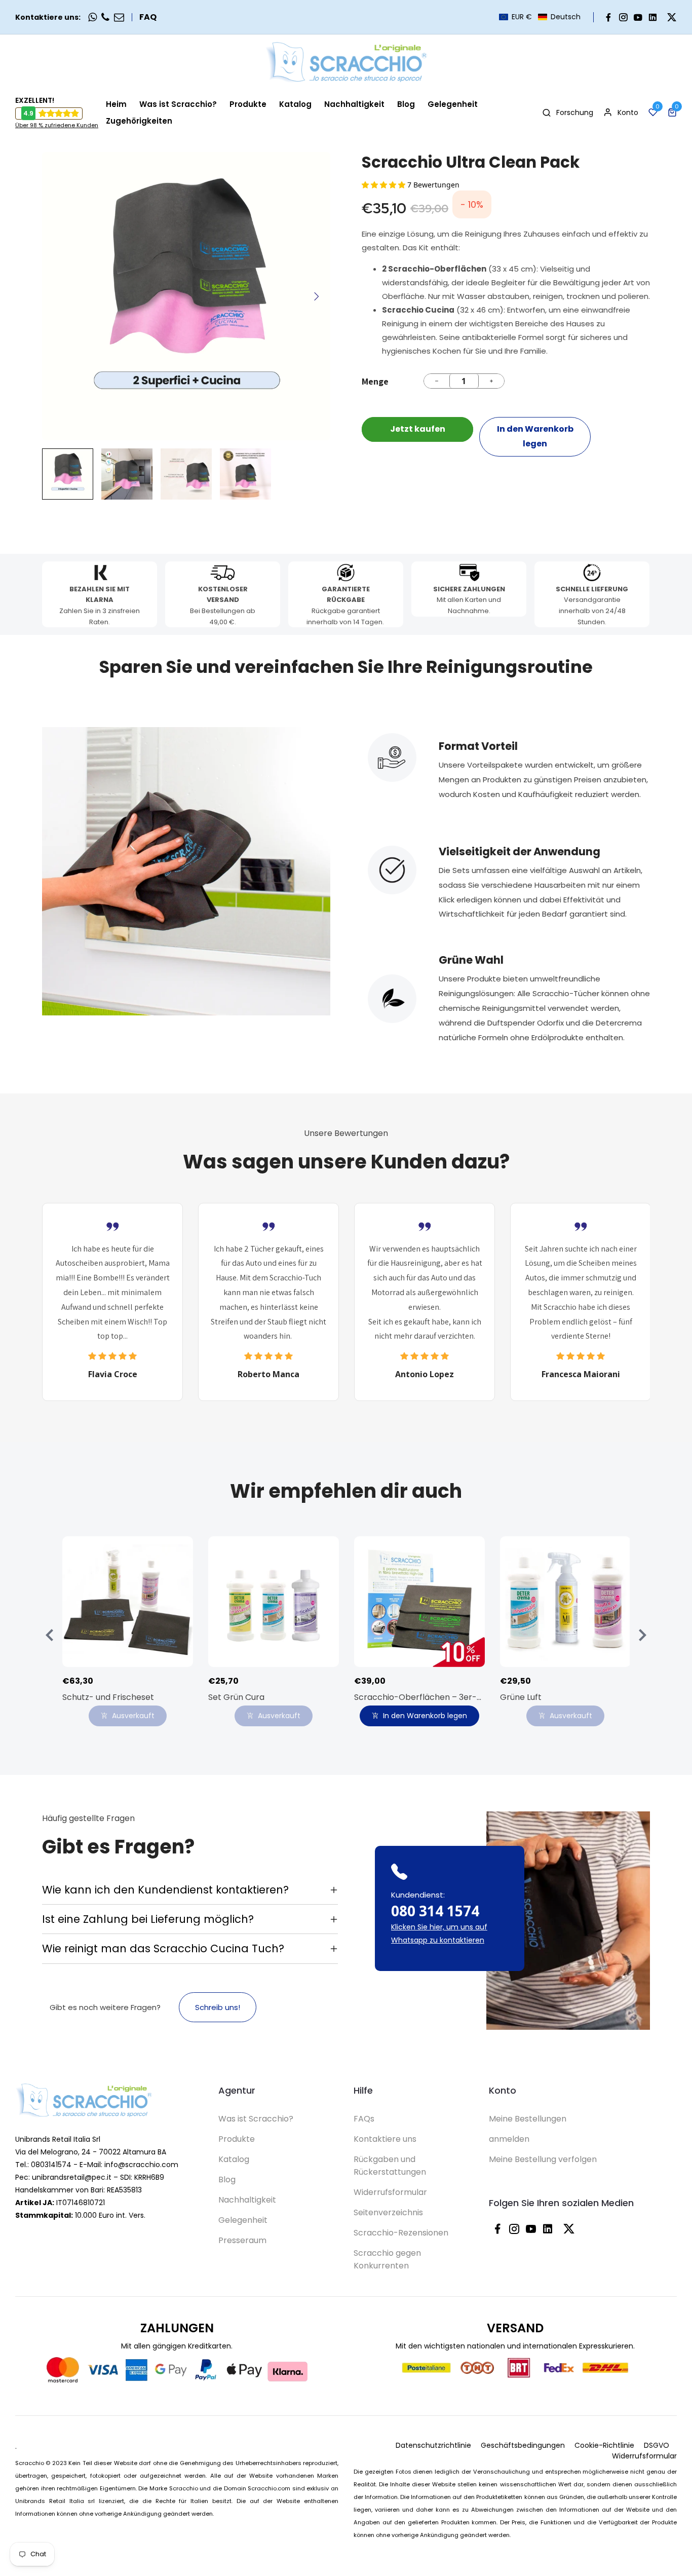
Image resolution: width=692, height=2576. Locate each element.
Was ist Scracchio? (256, 2119)
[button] (540, 17)
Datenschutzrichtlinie (433, 2445)
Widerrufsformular (390, 2192)
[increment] (491, 381)
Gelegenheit (243, 2220)
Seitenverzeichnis (388, 2212)
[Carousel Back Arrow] (50, 1635)
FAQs (364, 2119)
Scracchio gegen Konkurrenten (387, 2259)
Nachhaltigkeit (247, 2200)
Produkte (237, 2139)
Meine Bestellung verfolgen (543, 2159)
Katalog (234, 2159)
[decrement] (437, 381)
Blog (227, 2180)
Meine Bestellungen (528, 2119)
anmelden (509, 2139)
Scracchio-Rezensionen (401, 2233)
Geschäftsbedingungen (523, 2445)
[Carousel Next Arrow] (316, 296)
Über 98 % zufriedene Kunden (57, 125)
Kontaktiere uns (385, 2139)
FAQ (148, 17)
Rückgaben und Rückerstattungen (390, 2166)
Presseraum (242, 2240)
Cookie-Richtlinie (604, 2445)
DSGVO (657, 2445)
